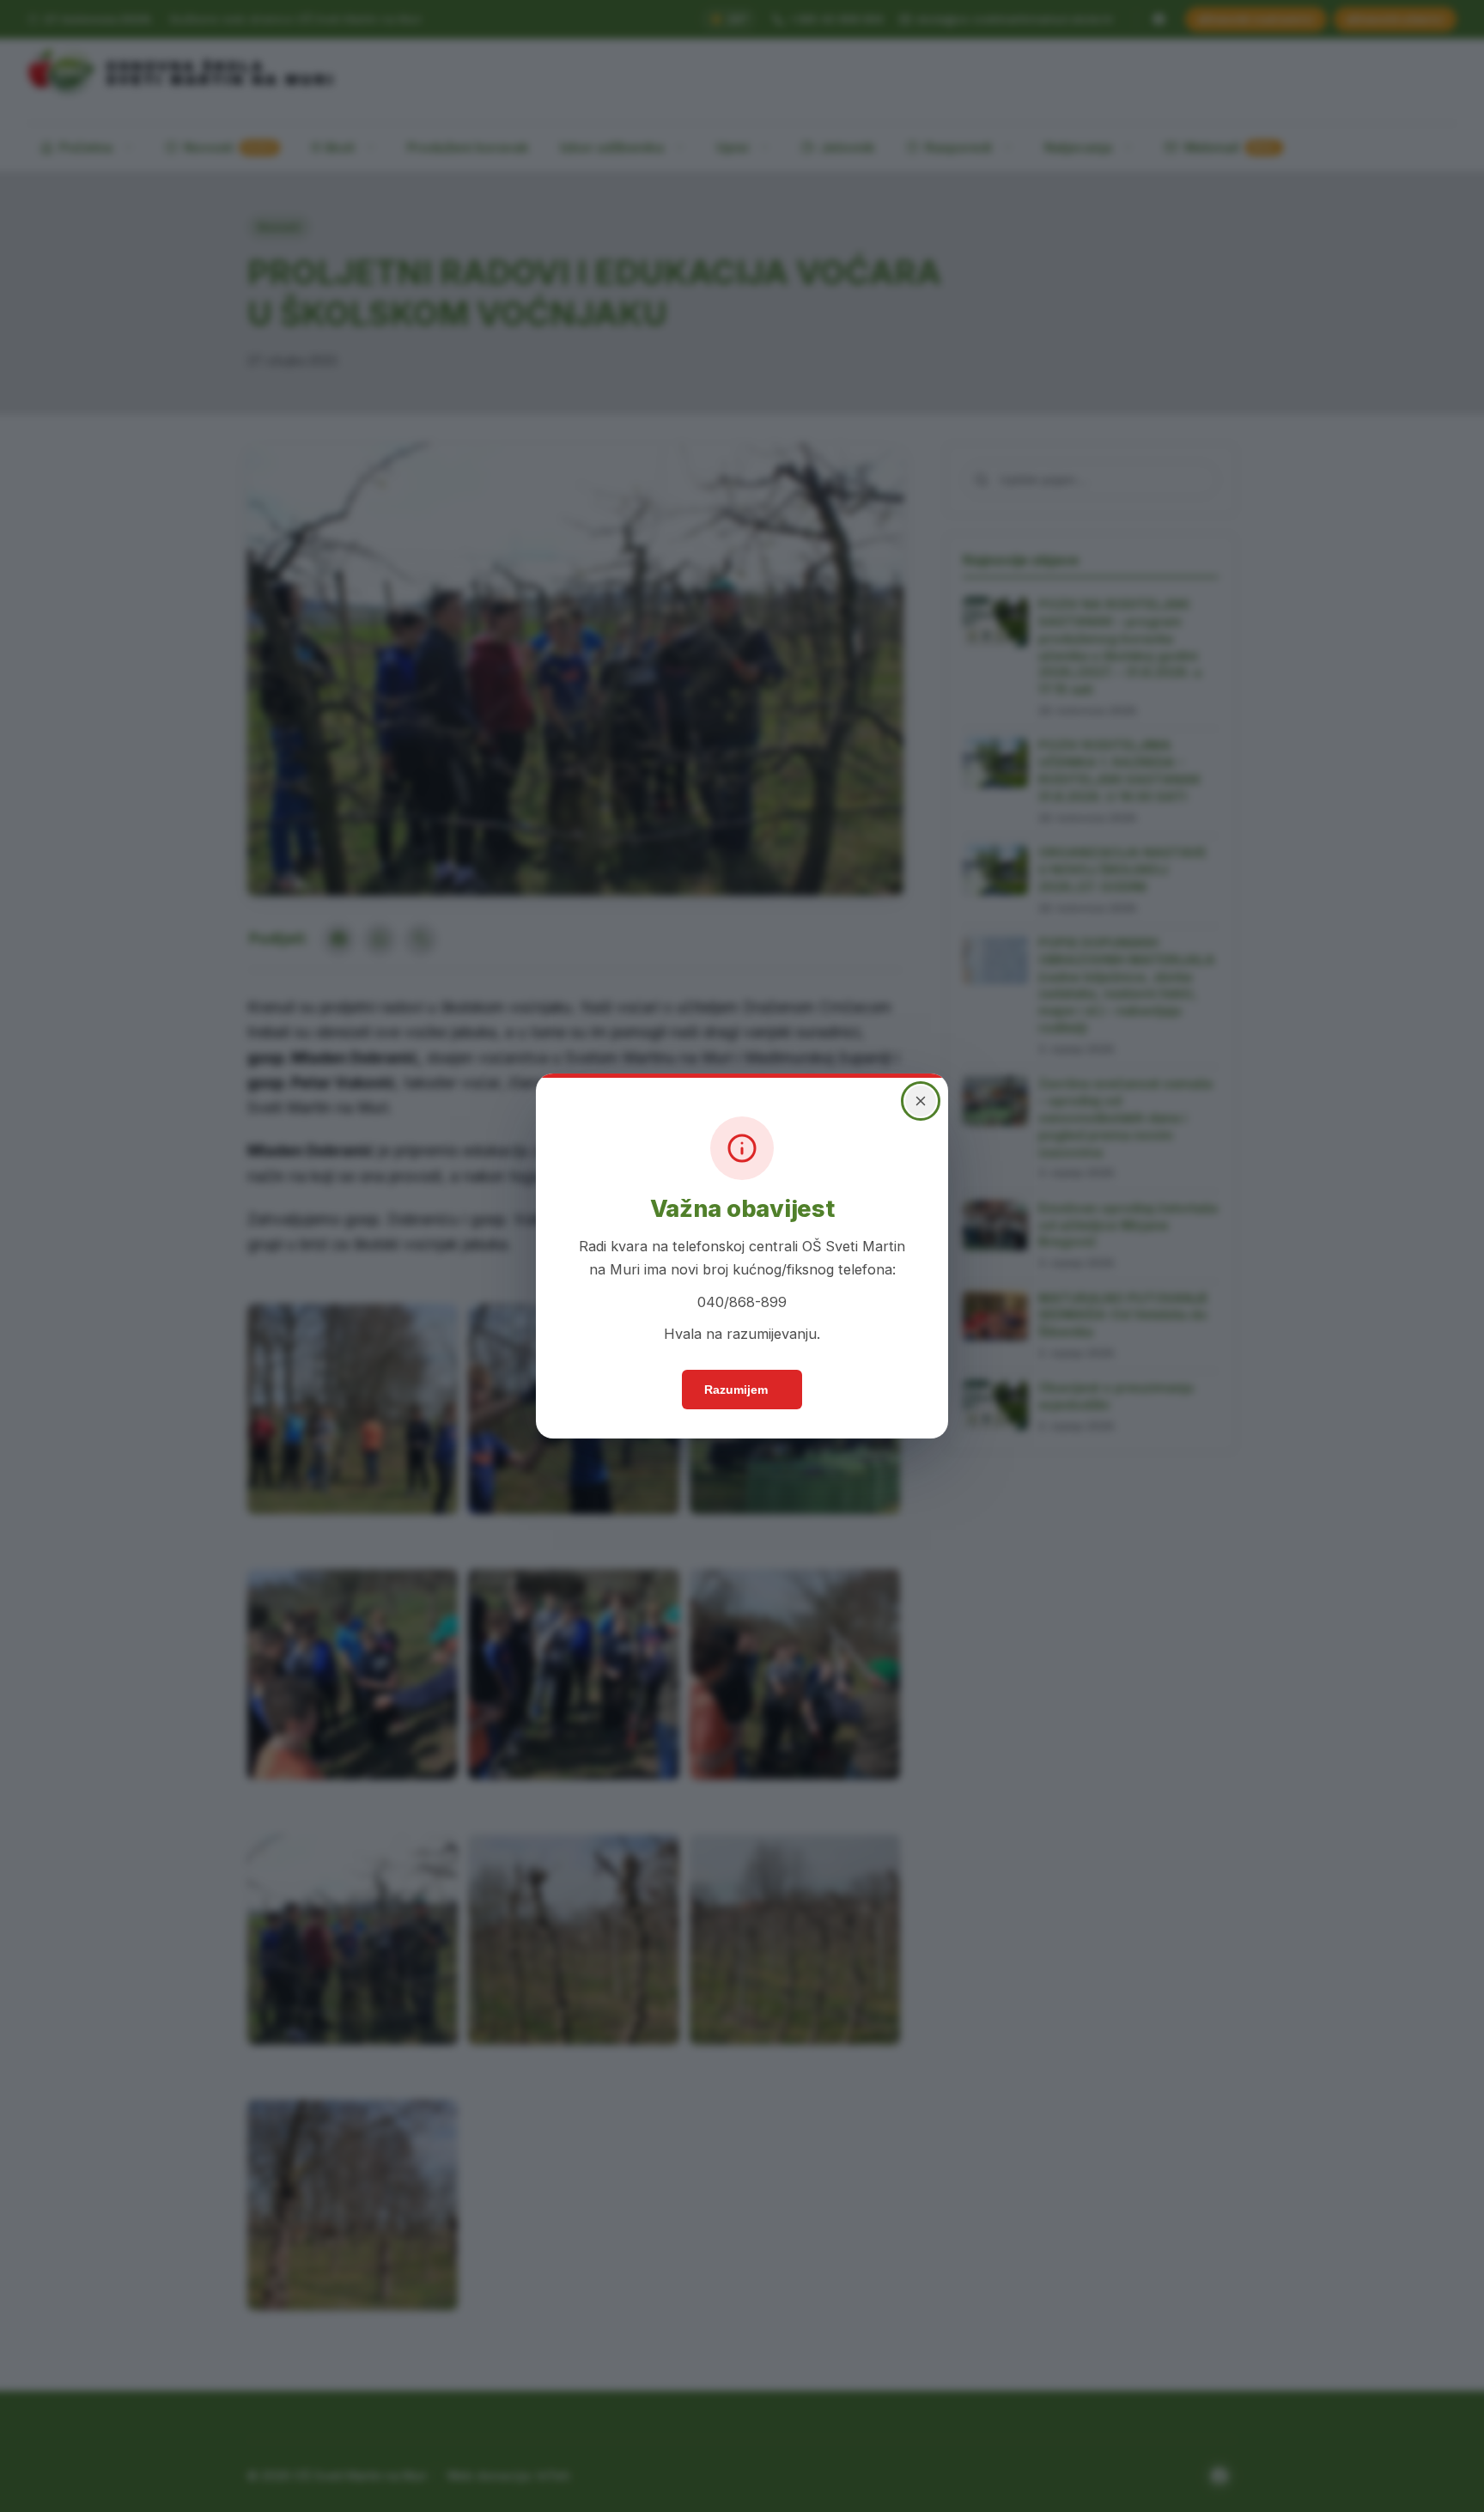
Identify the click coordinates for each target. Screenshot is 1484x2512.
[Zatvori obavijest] (921, 1101)
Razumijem (736, 1390)
